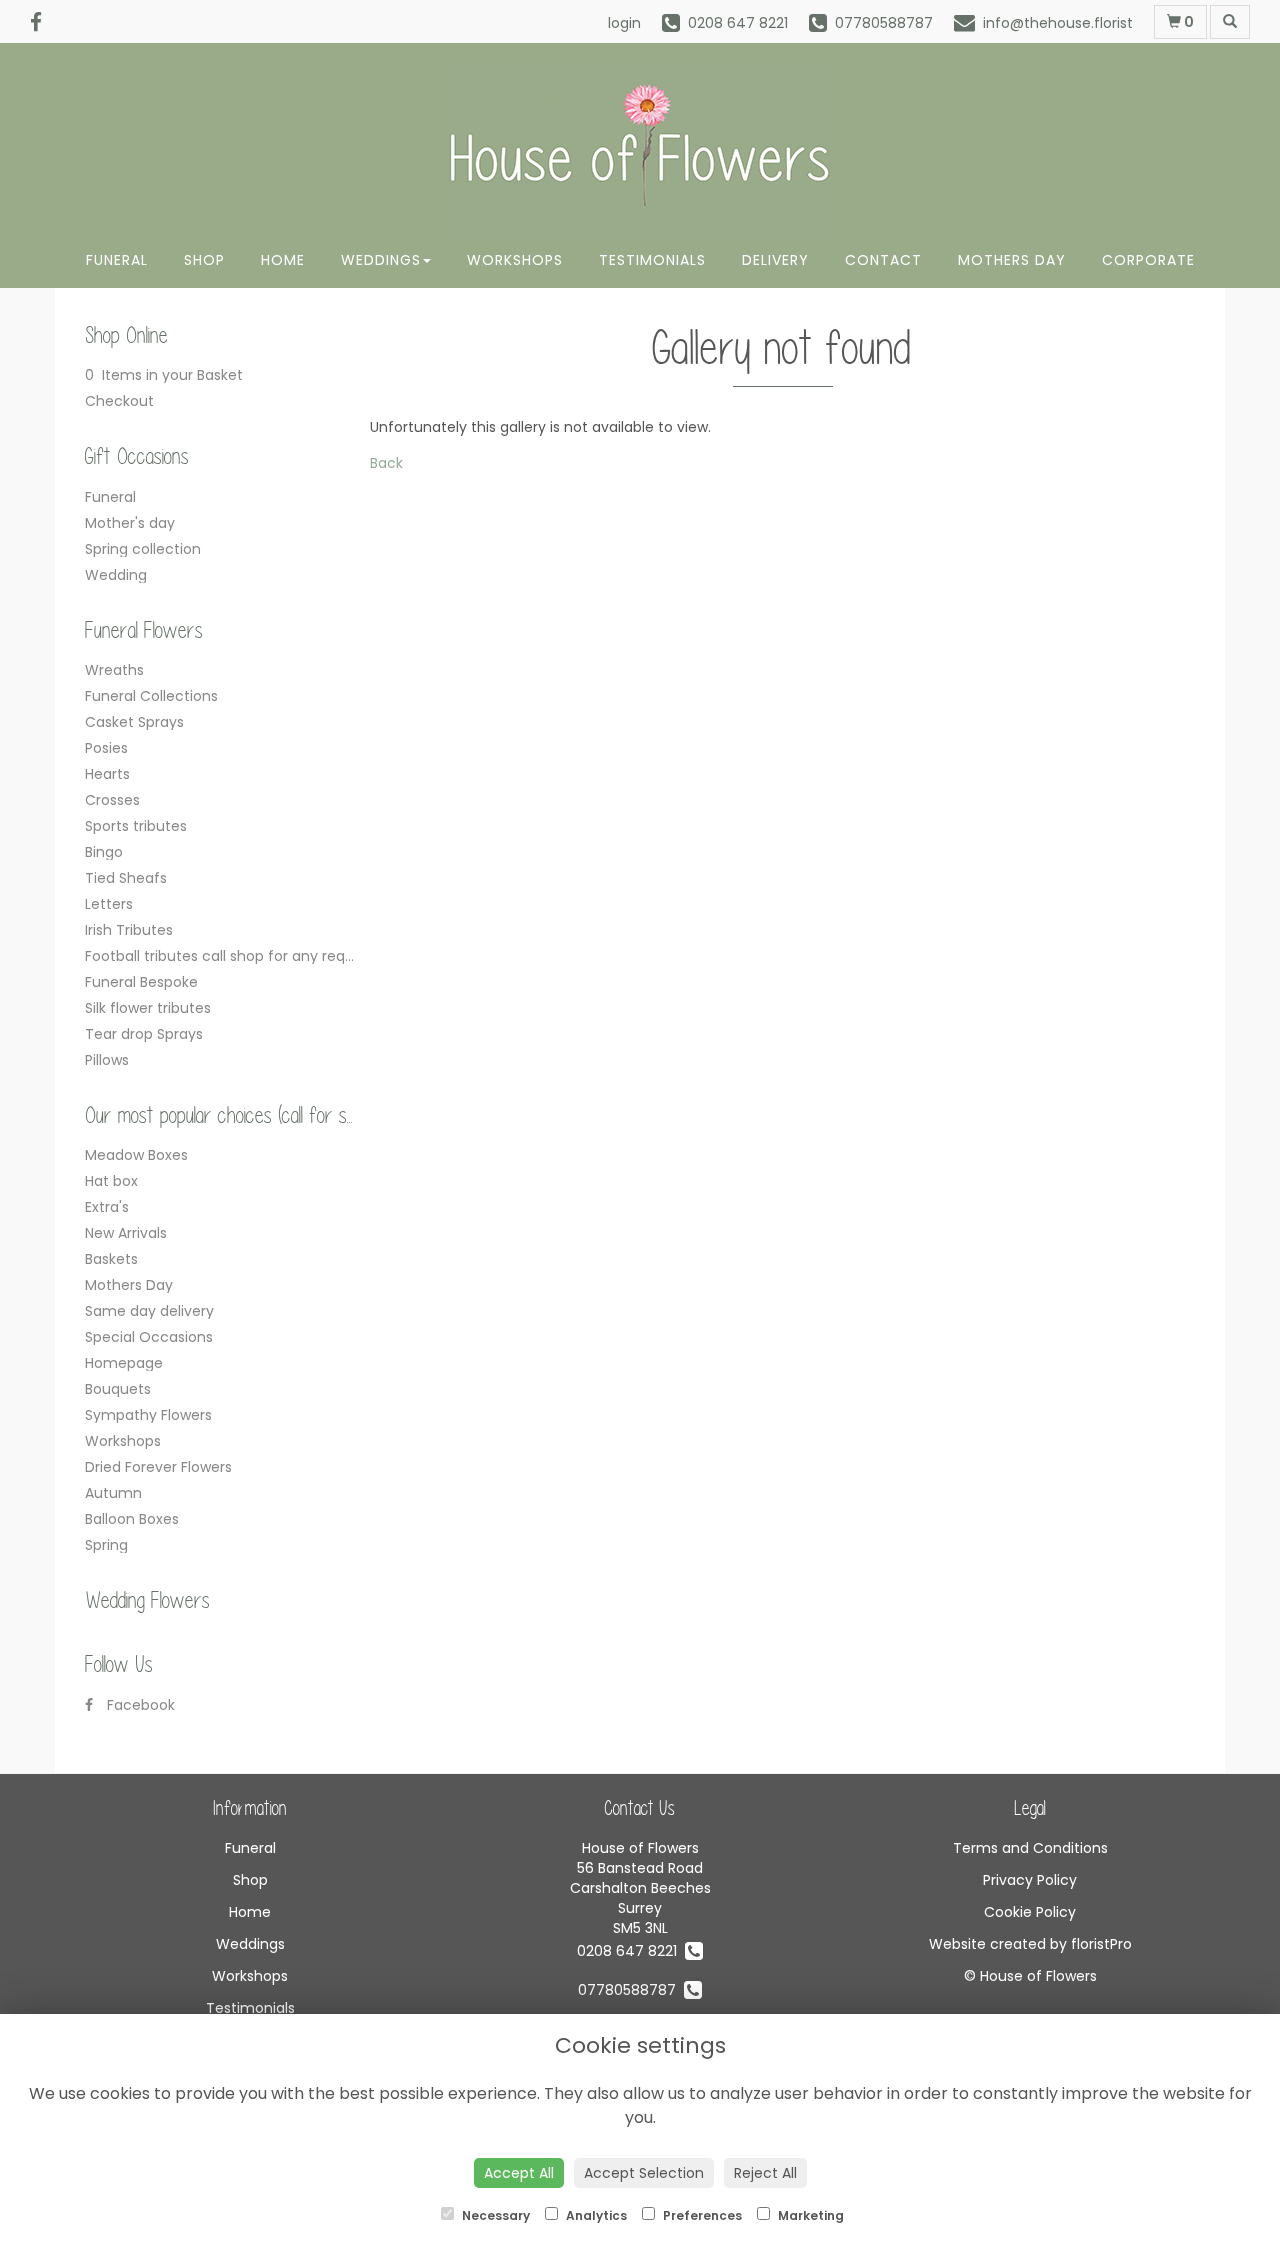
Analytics (595, 2215)
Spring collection (143, 549)
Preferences (701, 2215)
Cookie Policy (1030, 1912)
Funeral (117, 260)
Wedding (116, 575)
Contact (883, 260)
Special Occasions (149, 1337)
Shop (204, 260)
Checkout (119, 401)
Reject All (765, 2173)
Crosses (112, 800)
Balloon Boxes (132, 1519)
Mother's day (130, 523)
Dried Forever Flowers (158, 1467)
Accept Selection (644, 2173)
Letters (109, 904)
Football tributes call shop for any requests (234, 956)
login (624, 23)
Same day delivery (149, 1311)
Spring (106, 1545)
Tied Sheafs (126, 878)
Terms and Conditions (1030, 1848)
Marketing (809, 2215)
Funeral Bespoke (141, 982)
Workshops (515, 260)
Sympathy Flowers (148, 1415)
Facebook (139, 1705)
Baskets (111, 1259)
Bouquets (118, 1389)
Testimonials (652, 260)
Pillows (107, 1060)
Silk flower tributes (148, 1008)
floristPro (1101, 1944)
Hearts (107, 774)
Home (283, 260)
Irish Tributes (129, 930)
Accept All (519, 2173)
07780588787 (631, 1990)
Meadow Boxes (136, 1155)
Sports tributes (136, 826)
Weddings (381, 260)
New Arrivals (126, 1233)
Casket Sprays (134, 722)
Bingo (104, 852)
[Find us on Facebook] (42, 22)
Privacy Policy (1030, 1880)
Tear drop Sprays (144, 1034)
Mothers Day (1012, 260)
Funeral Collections (151, 696)
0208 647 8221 (631, 1951)
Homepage (124, 1363)
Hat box (111, 1181)
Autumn (113, 1493)
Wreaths (114, 670)
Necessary (494, 2215)
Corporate (1148, 260)
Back (386, 463)
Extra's (107, 1207)
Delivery (775, 260)
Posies (106, 748)
